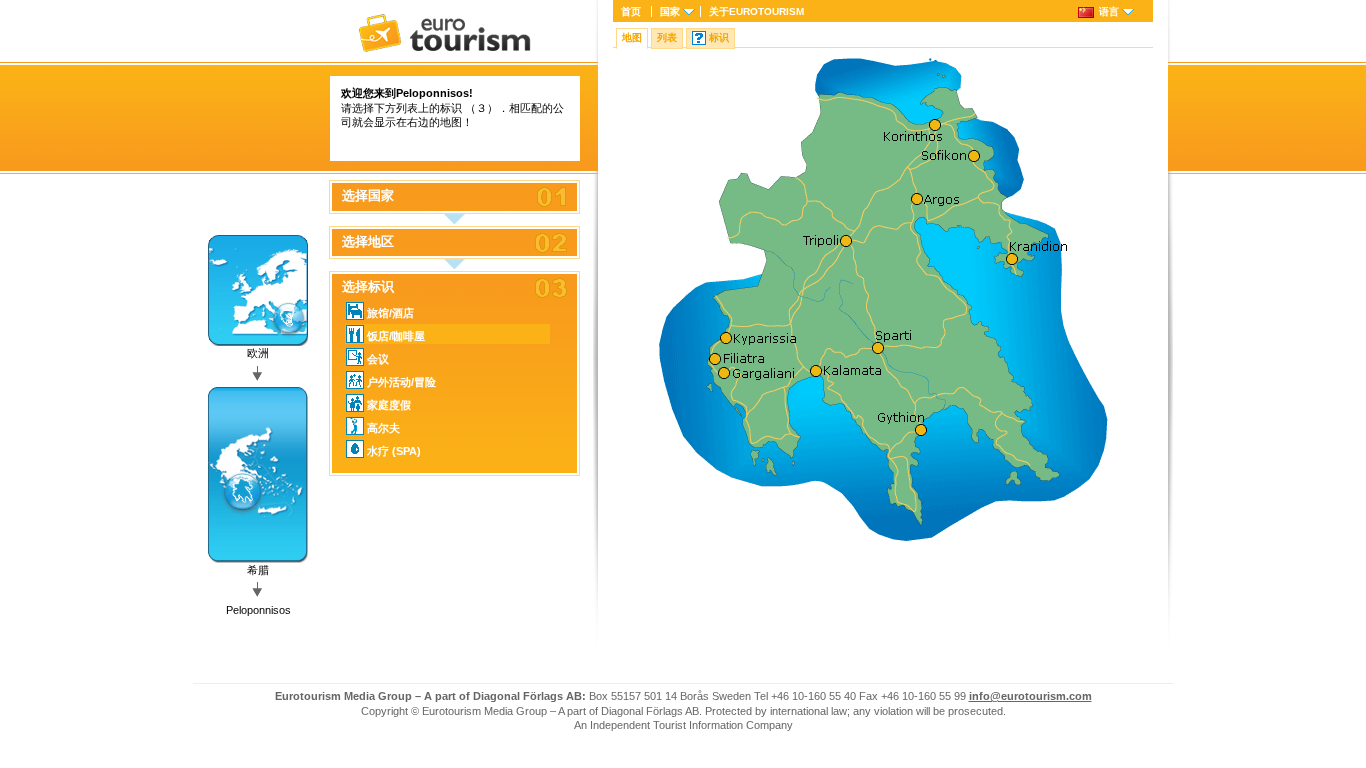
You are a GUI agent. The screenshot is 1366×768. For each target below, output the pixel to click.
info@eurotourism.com (1030, 696)
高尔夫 (383, 428)
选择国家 (368, 196)
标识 (719, 37)
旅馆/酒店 (390, 313)
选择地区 (368, 242)
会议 (378, 359)
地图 (632, 37)
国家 (670, 11)
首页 (631, 11)
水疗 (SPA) (394, 451)
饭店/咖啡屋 (396, 336)
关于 (756, 11)
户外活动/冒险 (401, 382)
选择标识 (368, 287)
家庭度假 (389, 405)
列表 (667, 37)
